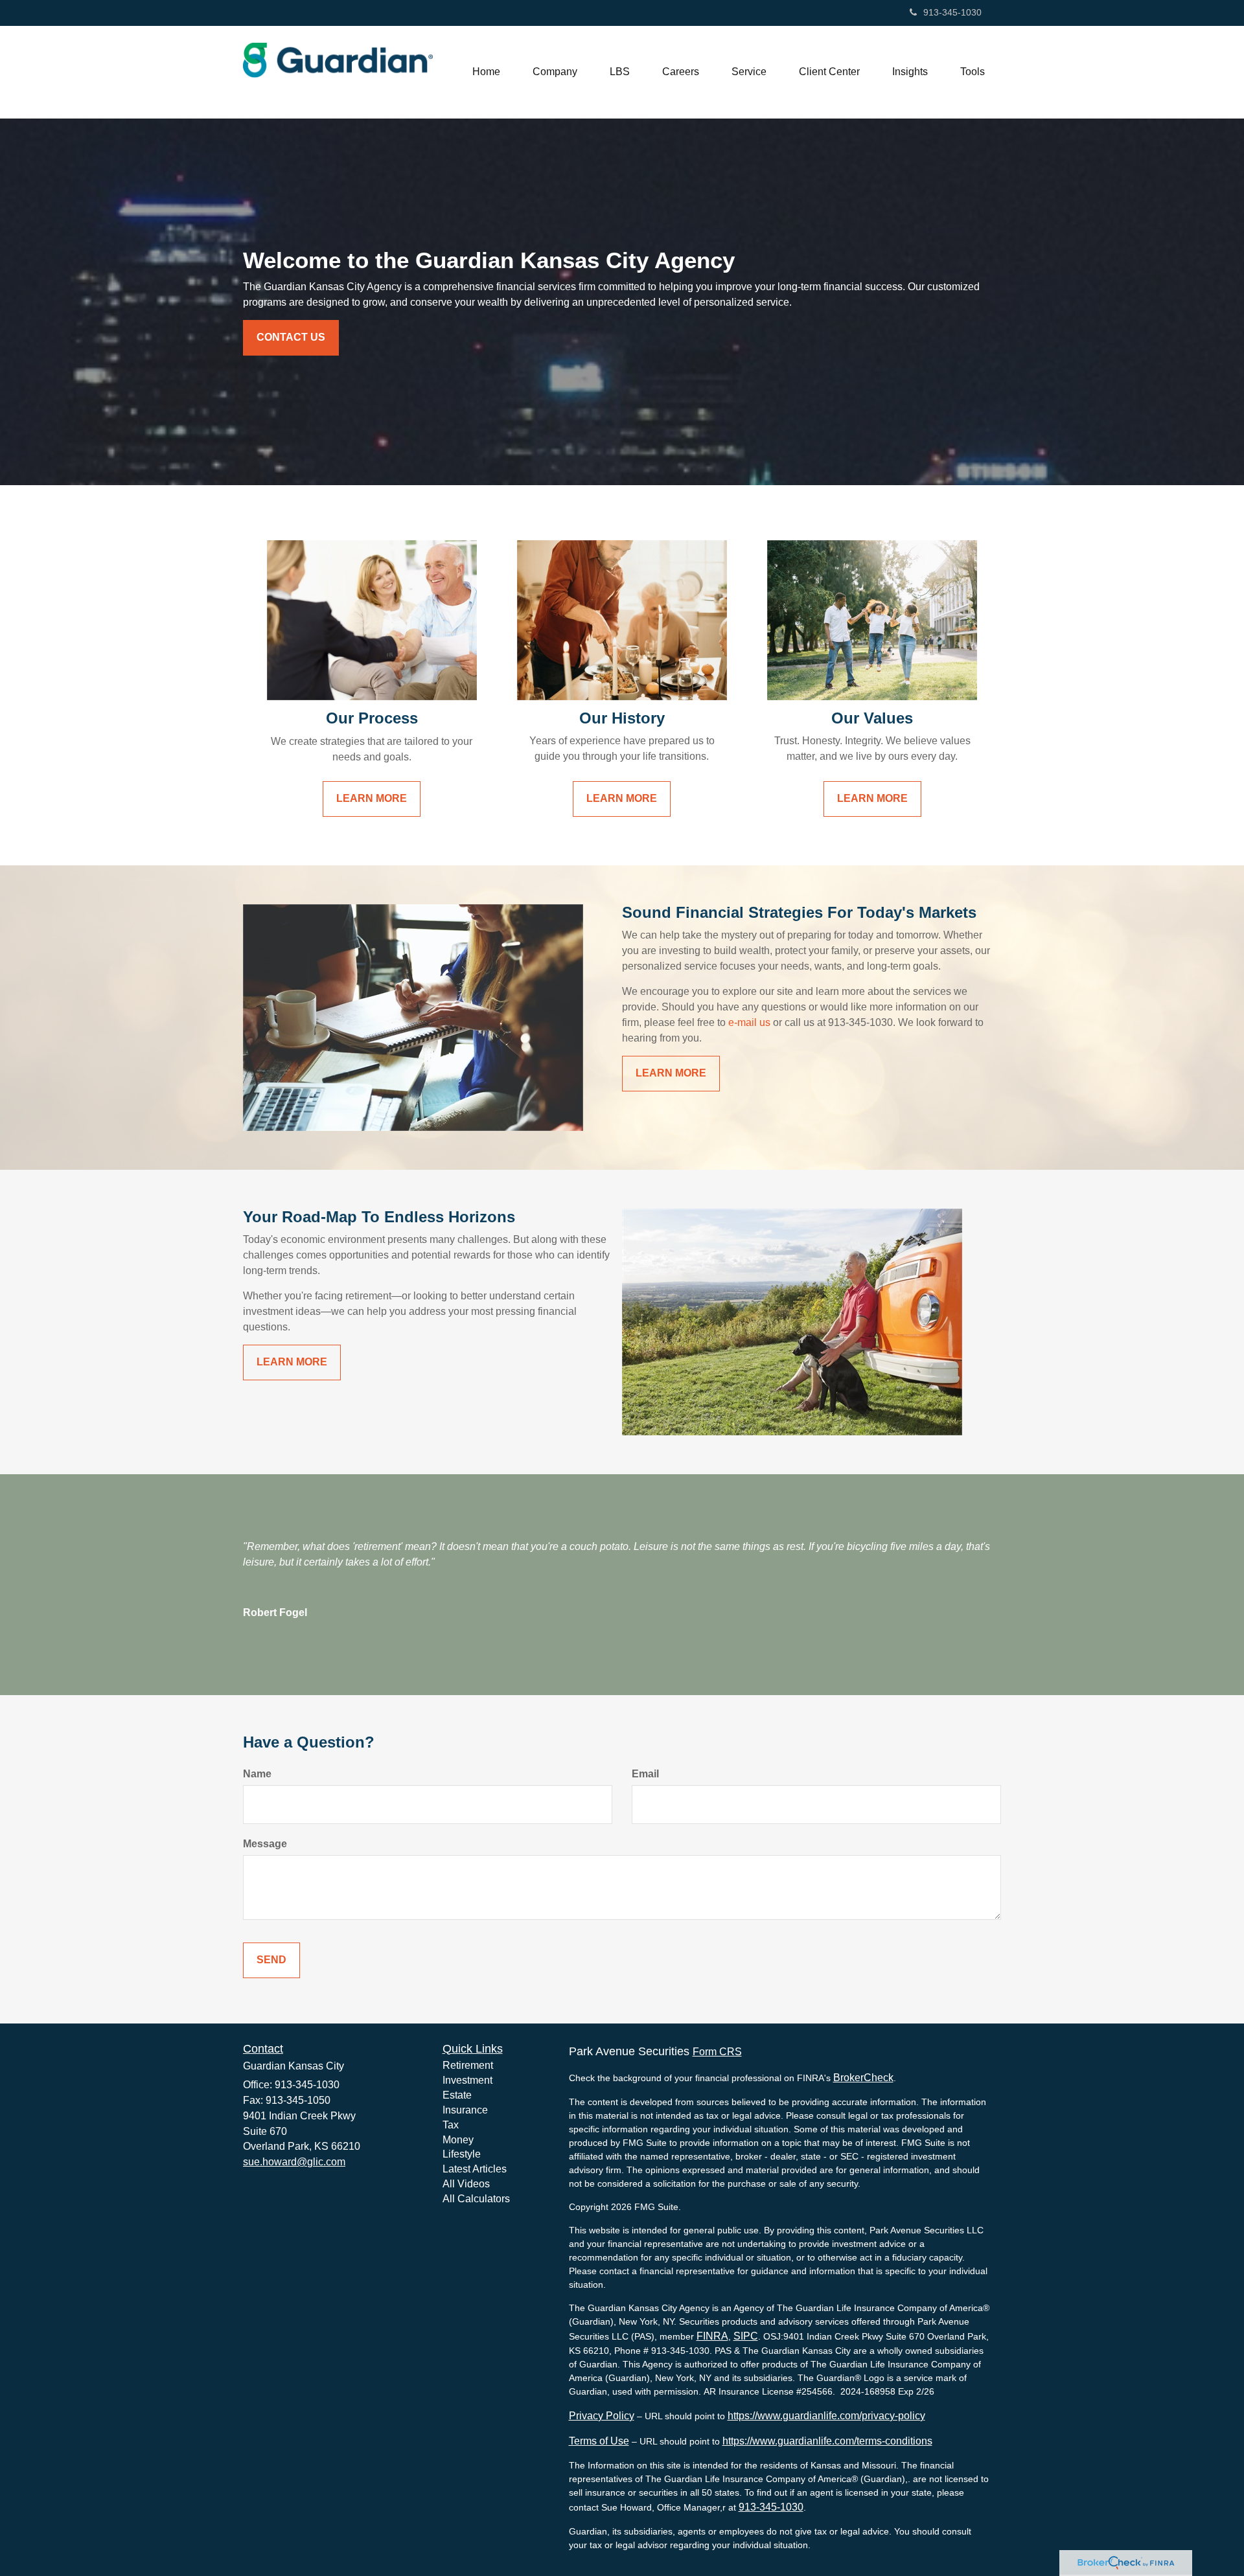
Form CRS (717, 2052)
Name (257, 1774)
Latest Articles (475, 2169)
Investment (467, 2080)
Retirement (468, 2065)
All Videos (466, 2184)
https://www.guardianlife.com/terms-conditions (827, 2441)
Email (645, 1774)
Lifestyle (462, 2154)
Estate (457, 2095)
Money (458, 2140)
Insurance (465, 2110)
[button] (555, 72)
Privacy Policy (602, 2416)
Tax (451, 2125)
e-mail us (749, 1022)
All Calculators (476, 2199)
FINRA (712, 2336)
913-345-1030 (952, 12)
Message (265, 1844)
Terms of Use (599, 2441)
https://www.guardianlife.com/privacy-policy (826, 2416)
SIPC (746, 2336)
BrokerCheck (863, 2078)
